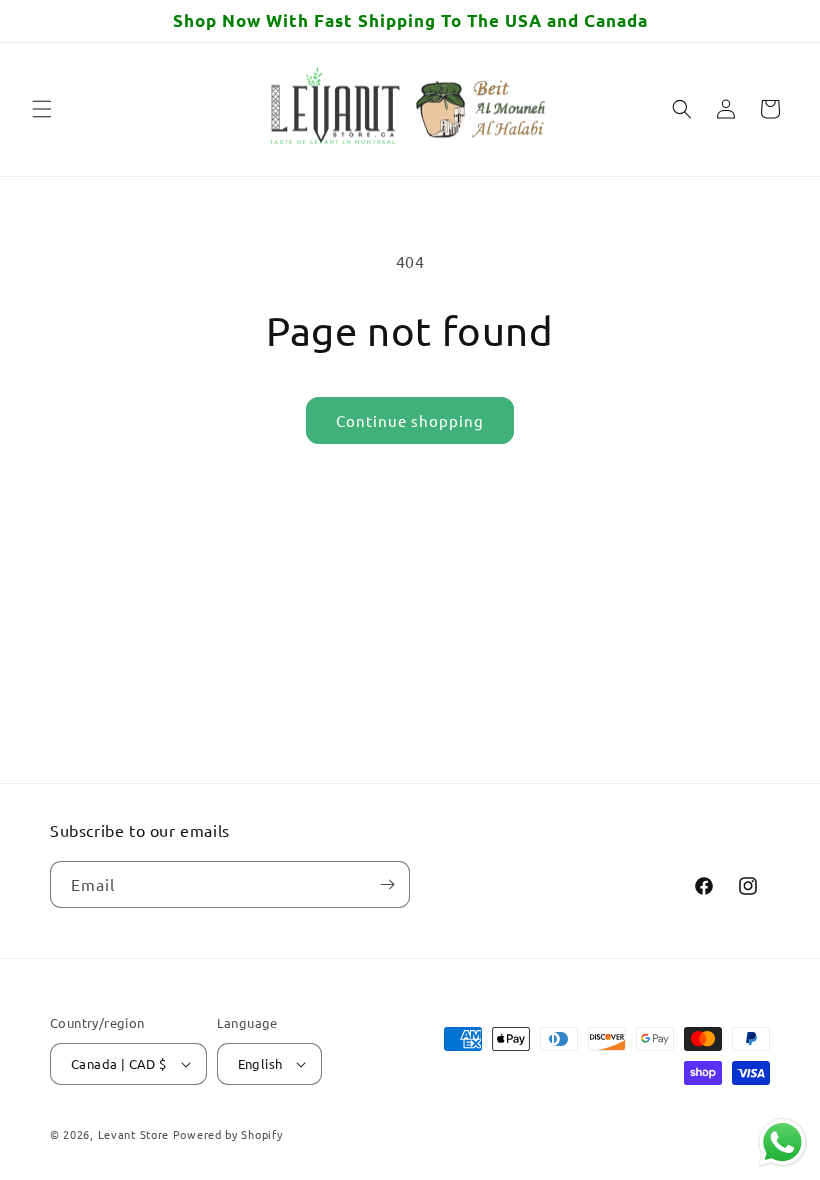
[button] (42, 109)
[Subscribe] (387, 884)
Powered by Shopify (228, 1134)
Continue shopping (410, 420)
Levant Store (133, 1134)
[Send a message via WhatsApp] (782, 1142)
